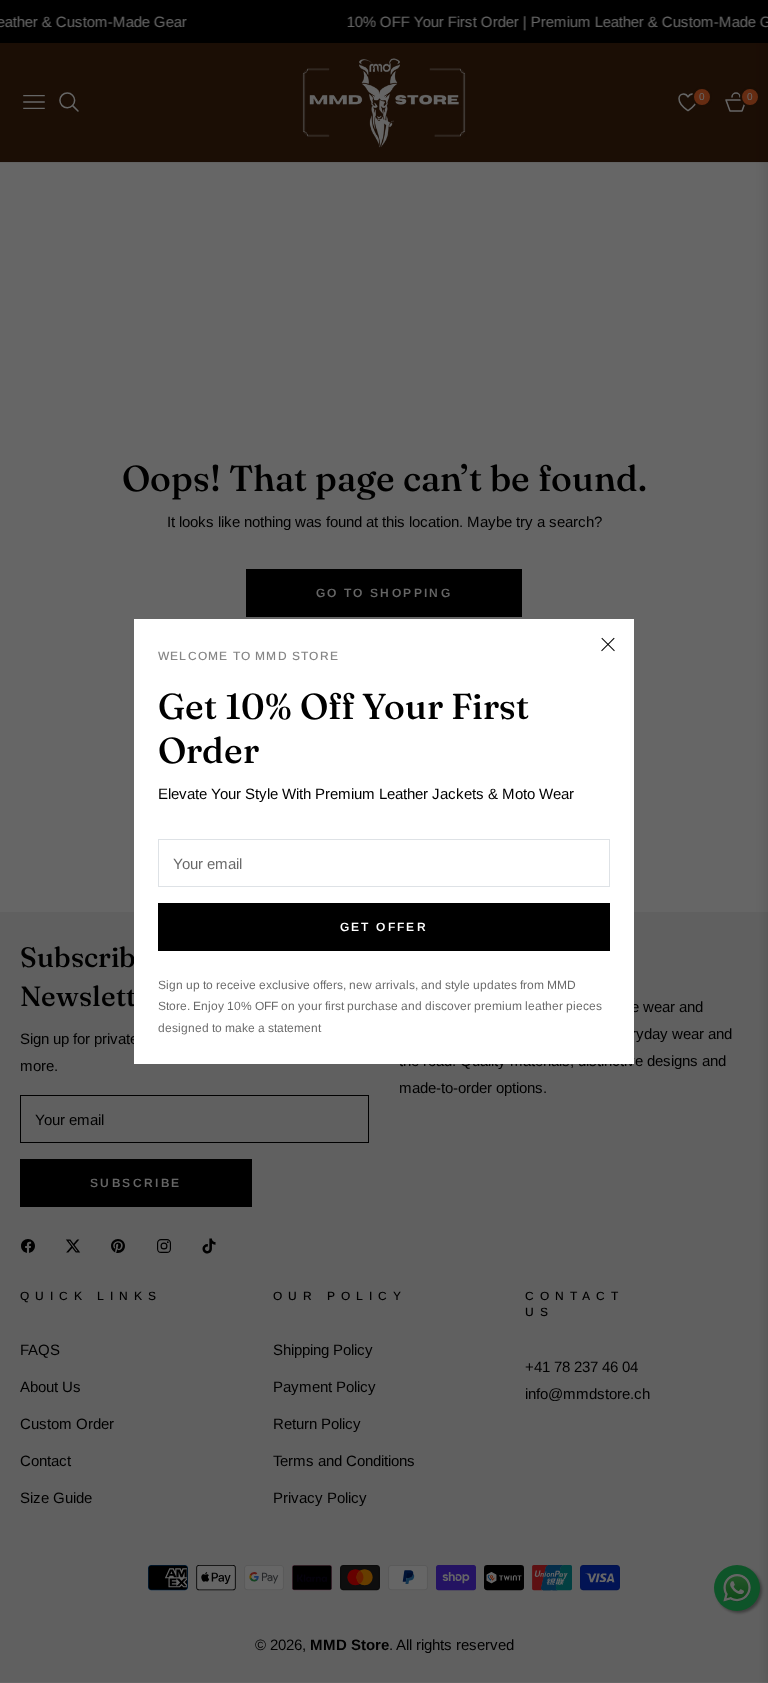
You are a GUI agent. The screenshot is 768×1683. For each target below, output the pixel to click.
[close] (608, 645)
